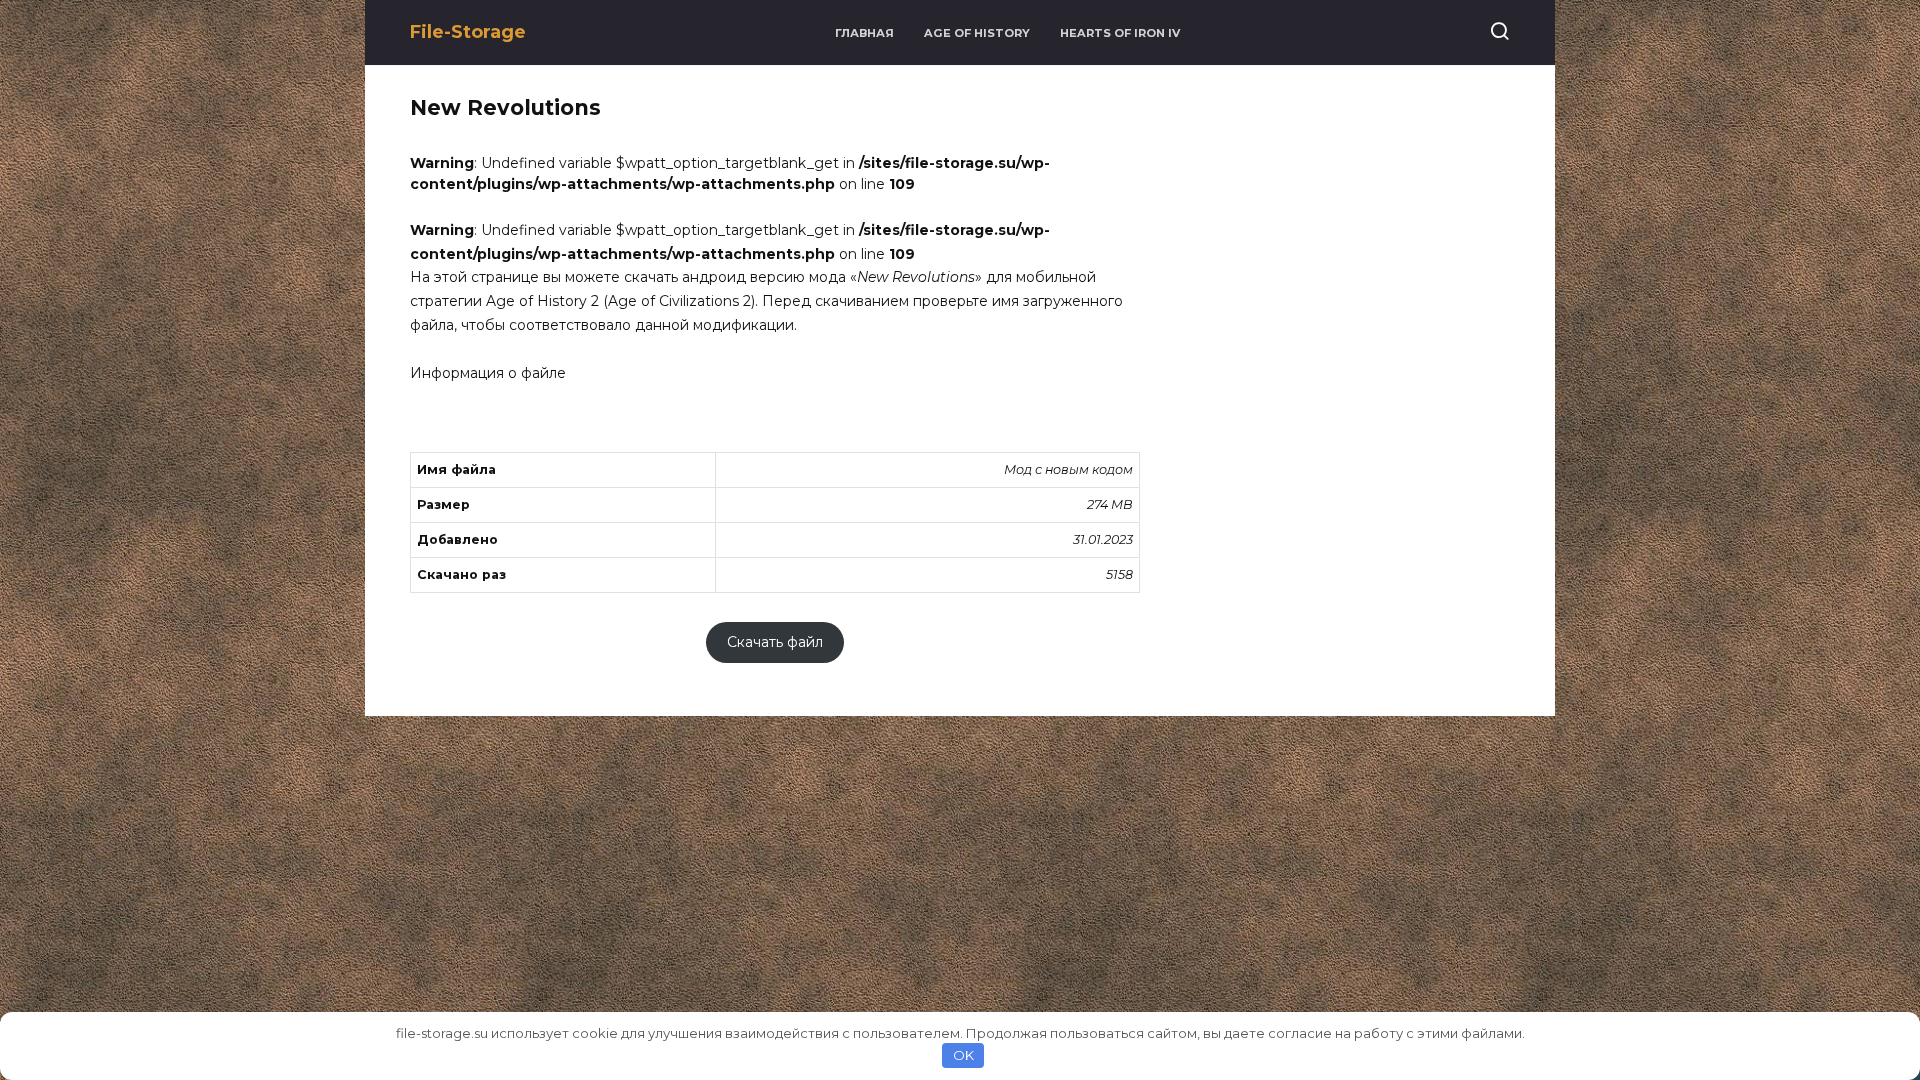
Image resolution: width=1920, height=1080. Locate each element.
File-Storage (468, 32)
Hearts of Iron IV (1120, 33)
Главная (864, 33)
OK (963, 1055)
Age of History (977, 33)
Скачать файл (775, 643)
